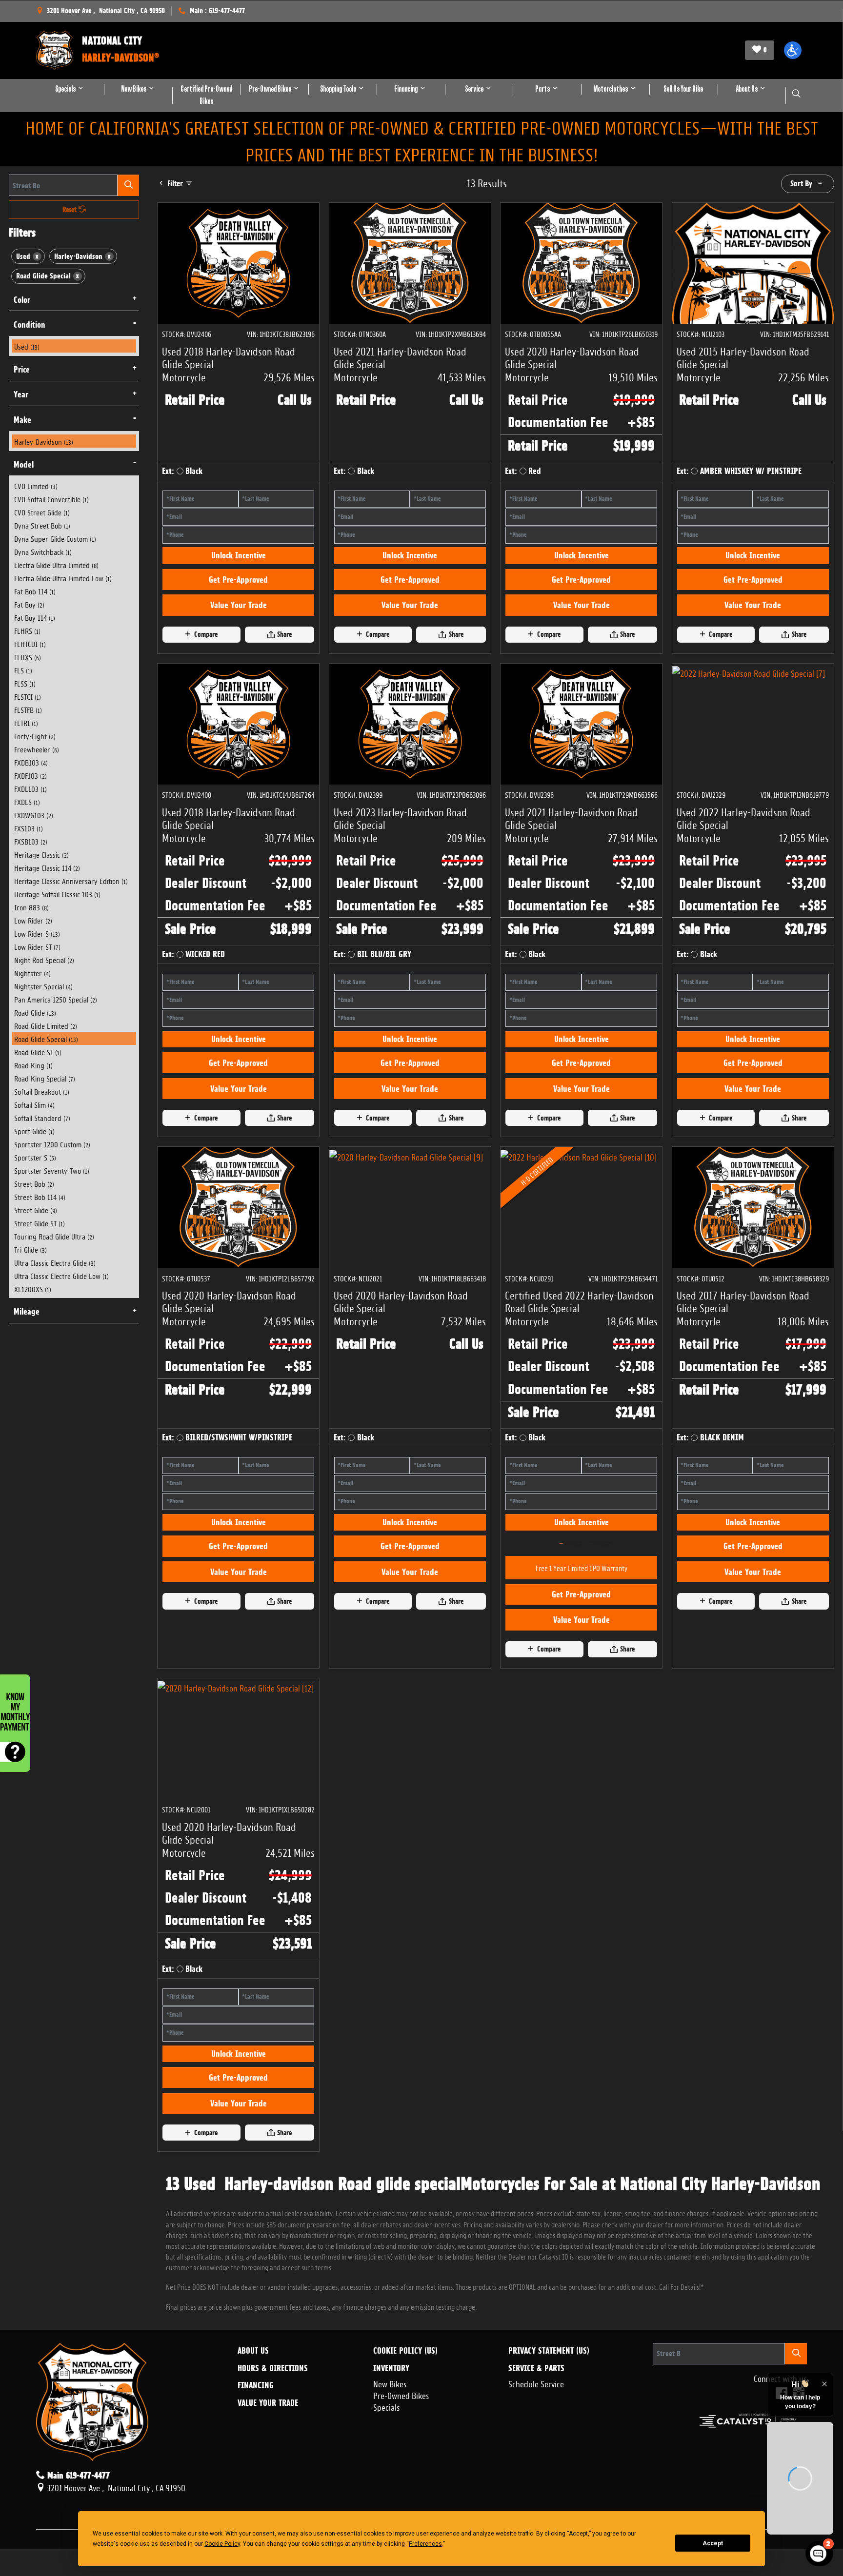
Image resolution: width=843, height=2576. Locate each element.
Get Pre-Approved (238, 621)
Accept (713, 2543)
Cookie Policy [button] (222, 2544)
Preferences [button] (425, 2544)
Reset (70, 210)
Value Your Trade (239, 647)
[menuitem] (74, 346)
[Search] (128, 185)
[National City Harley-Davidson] (55, 50)
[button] (793, 50)
